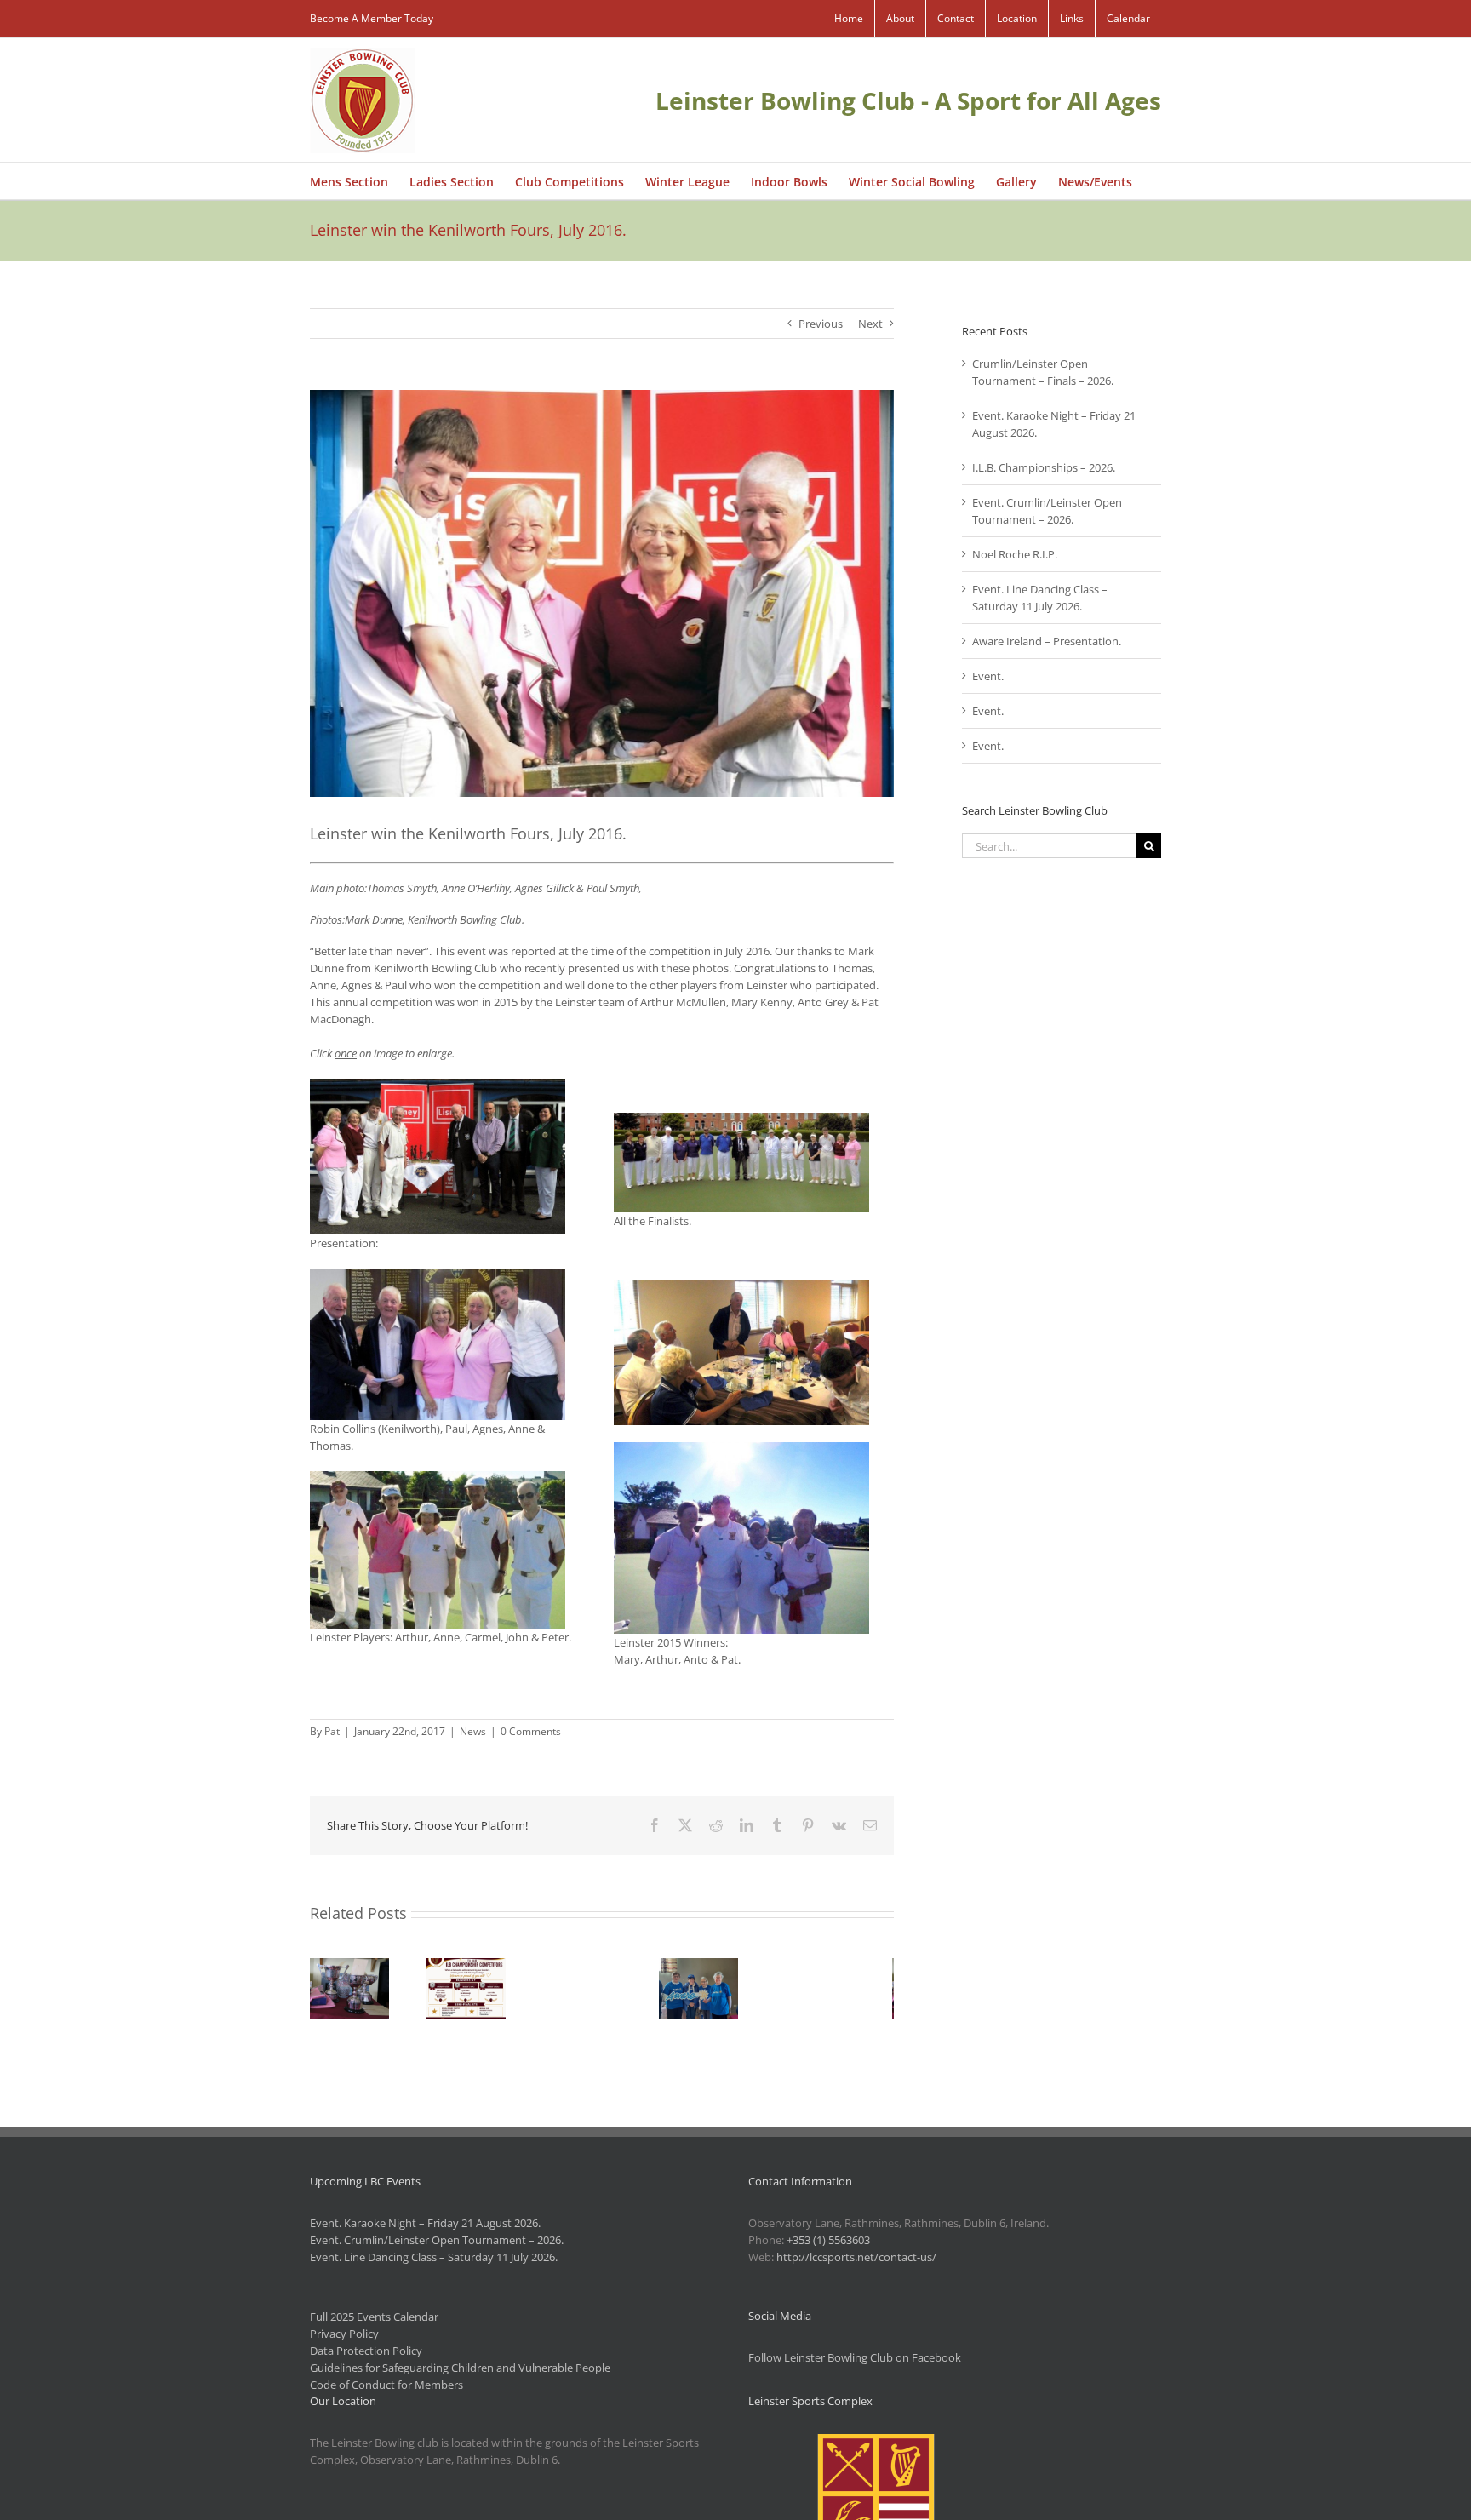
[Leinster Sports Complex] (876, 2443)
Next (870, 324)
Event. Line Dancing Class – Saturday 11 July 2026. (434, 2257)
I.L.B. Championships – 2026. (1044, 467)
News (473, 1731)
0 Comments (531, 1731)
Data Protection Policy (366, 2351)
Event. (988, 676)
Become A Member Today (372, 18)
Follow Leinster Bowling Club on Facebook (855, 2357)
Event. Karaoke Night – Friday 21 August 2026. (425, 2223)
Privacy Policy (344, 2334)
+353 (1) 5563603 (828, 2240)
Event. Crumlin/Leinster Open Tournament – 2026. (437, 2240)
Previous (821, 324)
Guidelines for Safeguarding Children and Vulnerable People (460, 2368)
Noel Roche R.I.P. (1015, 554)
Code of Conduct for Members (386, 2385)
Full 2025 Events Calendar (374, 2317)
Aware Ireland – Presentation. (1047, 641)
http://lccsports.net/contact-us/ (856, 2257)
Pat (332, 1731)
